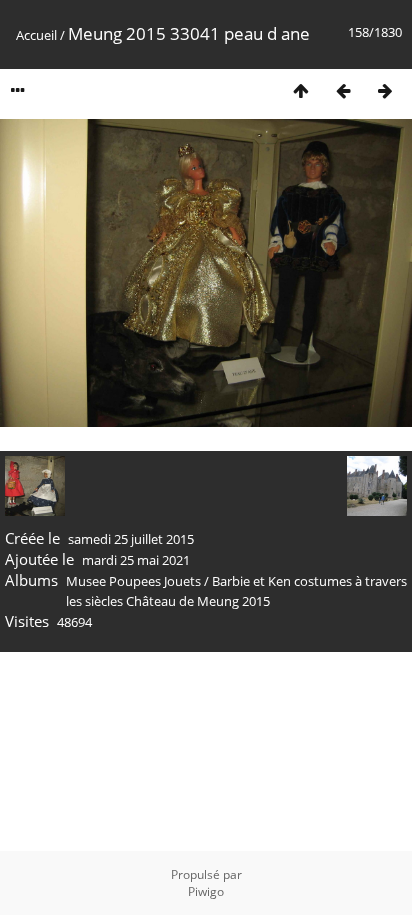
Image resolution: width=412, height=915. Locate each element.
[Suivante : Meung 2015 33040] (385, 90)
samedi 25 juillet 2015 (131, 539)
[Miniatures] (301, 90)
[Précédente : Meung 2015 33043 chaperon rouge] (343, 90)
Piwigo (206, 891)
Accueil (36, 35)
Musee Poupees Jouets (133, 581)
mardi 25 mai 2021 (136, 560)
